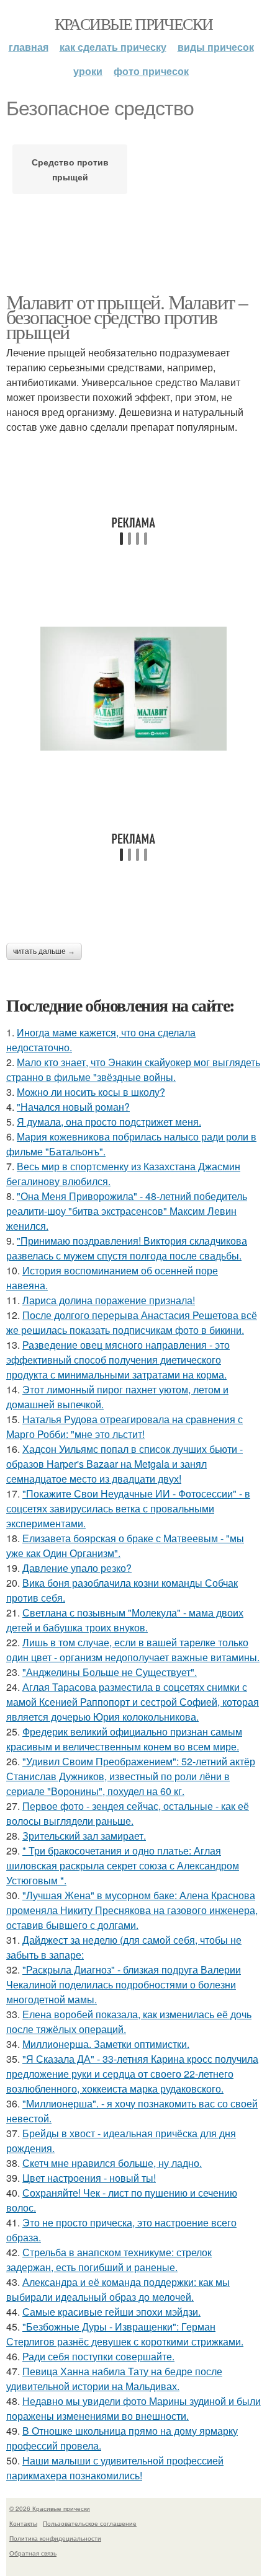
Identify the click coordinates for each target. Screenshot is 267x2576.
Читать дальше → (44, 951)
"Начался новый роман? (73, 1107)
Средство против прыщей (70, 169)
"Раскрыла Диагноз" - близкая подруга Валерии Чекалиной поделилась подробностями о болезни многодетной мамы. (124, 1984)
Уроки (88, 71)
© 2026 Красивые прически (50, 2508)
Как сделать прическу (113, 47)
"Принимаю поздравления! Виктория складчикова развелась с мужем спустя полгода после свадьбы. (127, 1248)
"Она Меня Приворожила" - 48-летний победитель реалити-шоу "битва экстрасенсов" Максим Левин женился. (127, 1211)
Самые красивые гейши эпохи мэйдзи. (111, 2312)
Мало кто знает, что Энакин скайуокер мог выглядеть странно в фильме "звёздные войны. (133, 1070)
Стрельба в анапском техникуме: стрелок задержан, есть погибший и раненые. (109, 2260)
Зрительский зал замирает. (84, 1836)
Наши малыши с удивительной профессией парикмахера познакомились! (115, 2468)
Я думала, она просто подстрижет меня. (109, 1122)
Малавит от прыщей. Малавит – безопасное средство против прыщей (127, 316)
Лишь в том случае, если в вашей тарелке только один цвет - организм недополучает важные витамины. (133, 1650)
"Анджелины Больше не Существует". (110, 1672)
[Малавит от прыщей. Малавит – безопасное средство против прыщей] (133, 689)
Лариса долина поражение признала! (109, 1300)
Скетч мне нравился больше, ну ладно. (112, 2163)
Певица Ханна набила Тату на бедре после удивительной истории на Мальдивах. (114, 2379)
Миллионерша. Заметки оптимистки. (106, 2044)
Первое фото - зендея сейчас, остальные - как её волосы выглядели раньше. (128, 1813)
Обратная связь (33, 2553)
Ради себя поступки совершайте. (98, 2356)
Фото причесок (151, 71)
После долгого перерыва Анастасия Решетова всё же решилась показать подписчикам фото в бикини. (132, 1322)
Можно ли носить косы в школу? (91, 1092)
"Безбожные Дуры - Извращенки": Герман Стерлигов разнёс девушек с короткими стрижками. (125, 2334)
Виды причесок (216, 47)
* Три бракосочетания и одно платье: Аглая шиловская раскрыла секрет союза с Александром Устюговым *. (123, 1865)
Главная (29, 47)
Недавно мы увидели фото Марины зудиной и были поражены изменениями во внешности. (133, 2408)
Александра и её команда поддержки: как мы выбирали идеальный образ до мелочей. (118, 2289)
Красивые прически (134, 24)
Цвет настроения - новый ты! (89, 2178)
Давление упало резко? (77, 1568)
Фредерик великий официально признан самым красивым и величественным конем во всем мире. (124, 1739)
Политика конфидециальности (55, 2538)
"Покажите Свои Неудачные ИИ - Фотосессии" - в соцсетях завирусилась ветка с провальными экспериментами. (128, 1508)
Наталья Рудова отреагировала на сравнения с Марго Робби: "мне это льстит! (124, 1427)
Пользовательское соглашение (90, 2523)
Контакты (23, 2523)
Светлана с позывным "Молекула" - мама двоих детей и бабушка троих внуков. (125, 1620)
